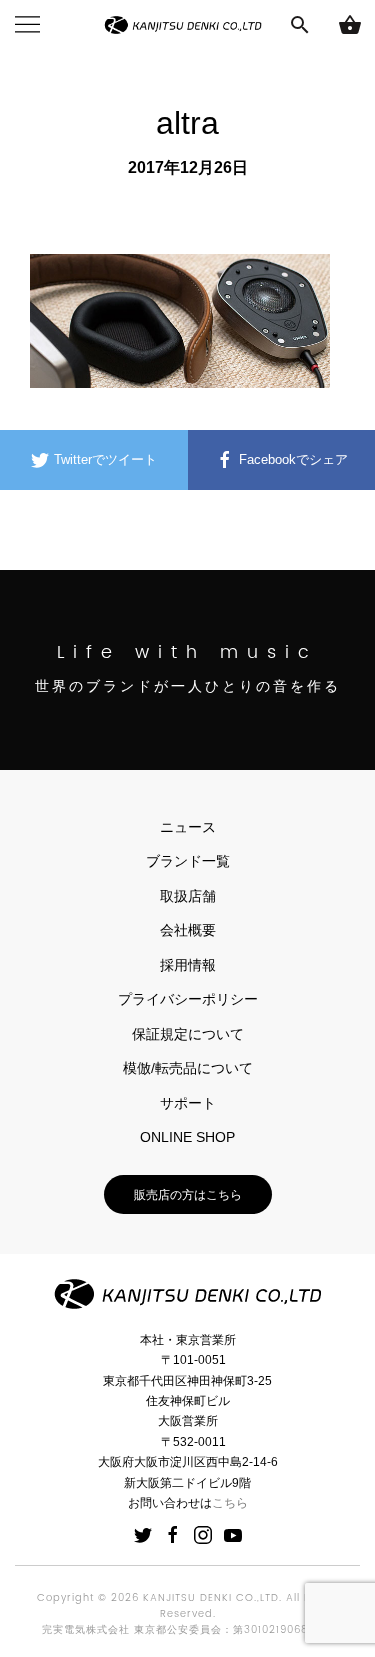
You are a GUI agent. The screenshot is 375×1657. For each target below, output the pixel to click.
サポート (188, 1103)
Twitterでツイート (103, 459)
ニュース (188, 827)
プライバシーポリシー (188, 999)
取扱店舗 (188, 896)
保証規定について (188, 1034)
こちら (230, 1503)
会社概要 (188, 930)
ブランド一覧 (188, 861)
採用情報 (188, 965)
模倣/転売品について (188, 1068)
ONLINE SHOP (187, 1137)
